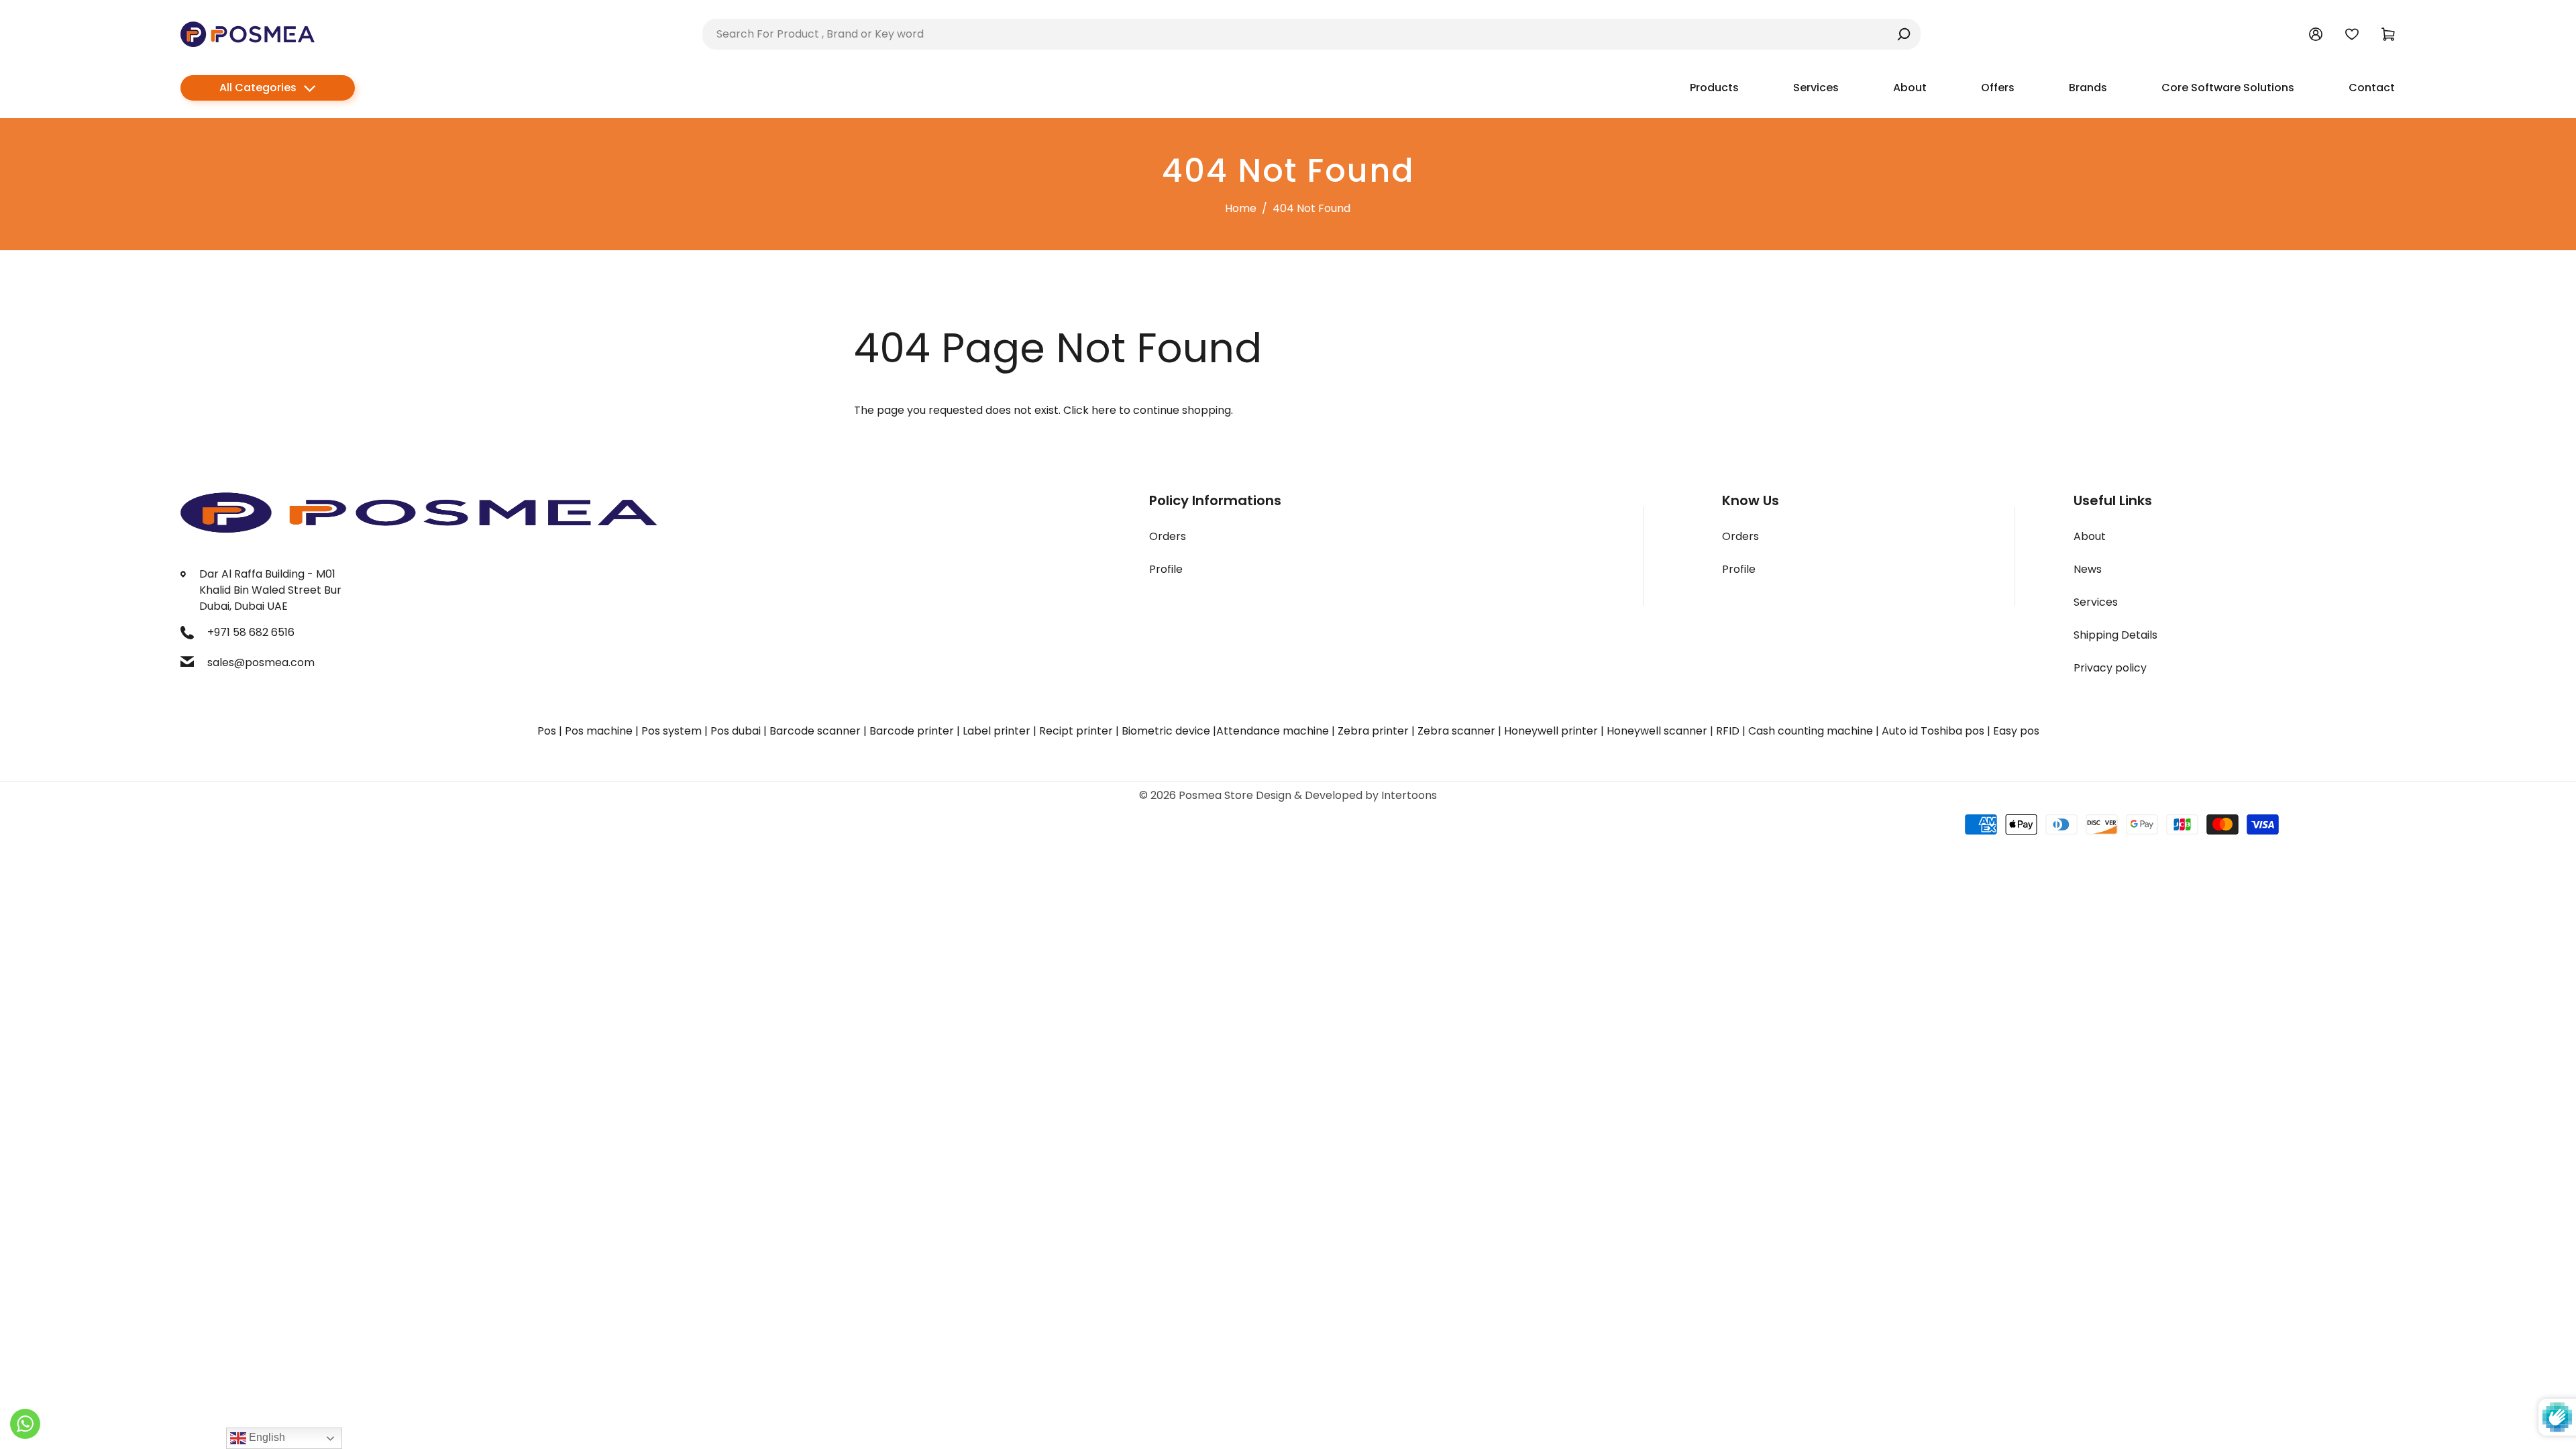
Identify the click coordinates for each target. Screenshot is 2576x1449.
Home (1241, 208)
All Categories (258, 88)
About (2090, 536)
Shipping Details (2115, 635)
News (2088, 569)
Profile (1166, 569)
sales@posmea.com (261, 662)
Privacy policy (2110, 668)
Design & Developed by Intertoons (1346, 795)
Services (2096, 602)
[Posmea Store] (248, 33)
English (266, 1437)
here (1104, 410)
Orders (1168, 536)
